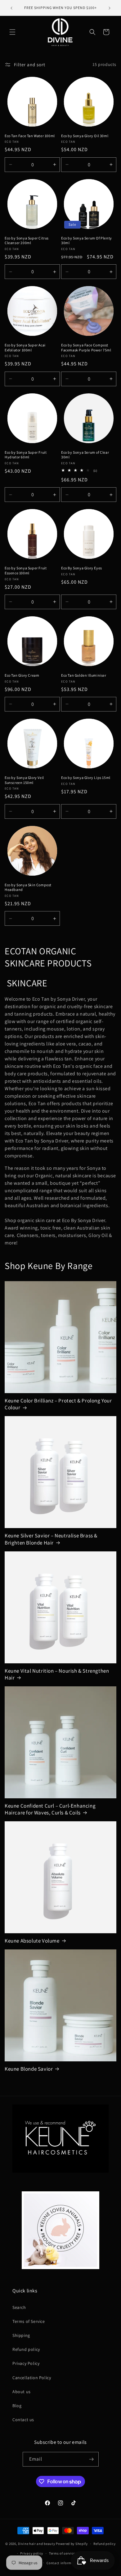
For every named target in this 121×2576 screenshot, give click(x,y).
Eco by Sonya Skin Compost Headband (28, 887)
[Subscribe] (92, 2459)
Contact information (63, 2563)
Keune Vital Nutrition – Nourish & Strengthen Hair (57, 1674)
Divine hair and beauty (36, 2544)
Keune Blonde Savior (29, 2069)
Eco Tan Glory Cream (22, 675)
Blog (17, 2406)
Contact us (23, 2420)
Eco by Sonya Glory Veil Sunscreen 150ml (24, 780)
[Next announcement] (110, 8)
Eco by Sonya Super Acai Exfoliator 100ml (25, 347)
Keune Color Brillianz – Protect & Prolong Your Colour (58, 1404)
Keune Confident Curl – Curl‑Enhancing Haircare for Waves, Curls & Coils (50, 1809)
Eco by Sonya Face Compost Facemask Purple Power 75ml (86, 347)
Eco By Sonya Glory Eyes (82, 568)
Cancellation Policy (32, 2378)
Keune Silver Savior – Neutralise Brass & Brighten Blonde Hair (51, 1539)
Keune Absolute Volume (32, 1941)
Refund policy (26, 2349)
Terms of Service (29, 2321)
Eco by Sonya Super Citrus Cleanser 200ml (27, 241)
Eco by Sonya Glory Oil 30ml (85, 136)
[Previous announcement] (11, 8)
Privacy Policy (26, 2363)
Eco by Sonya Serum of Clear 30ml (85, 455)
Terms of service (62, 2553)
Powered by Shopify (72, 2544)
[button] (12, 32)
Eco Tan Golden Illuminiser (84, 675)
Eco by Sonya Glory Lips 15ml (86, 778)
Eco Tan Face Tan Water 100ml (30, 136)
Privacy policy (32, 2553)
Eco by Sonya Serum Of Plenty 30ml (87, 241)
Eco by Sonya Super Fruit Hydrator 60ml (26, 455)
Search (19, 2307)
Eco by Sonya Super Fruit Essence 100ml (26, 570)
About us (22, 2392)
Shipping (21, 2335)
